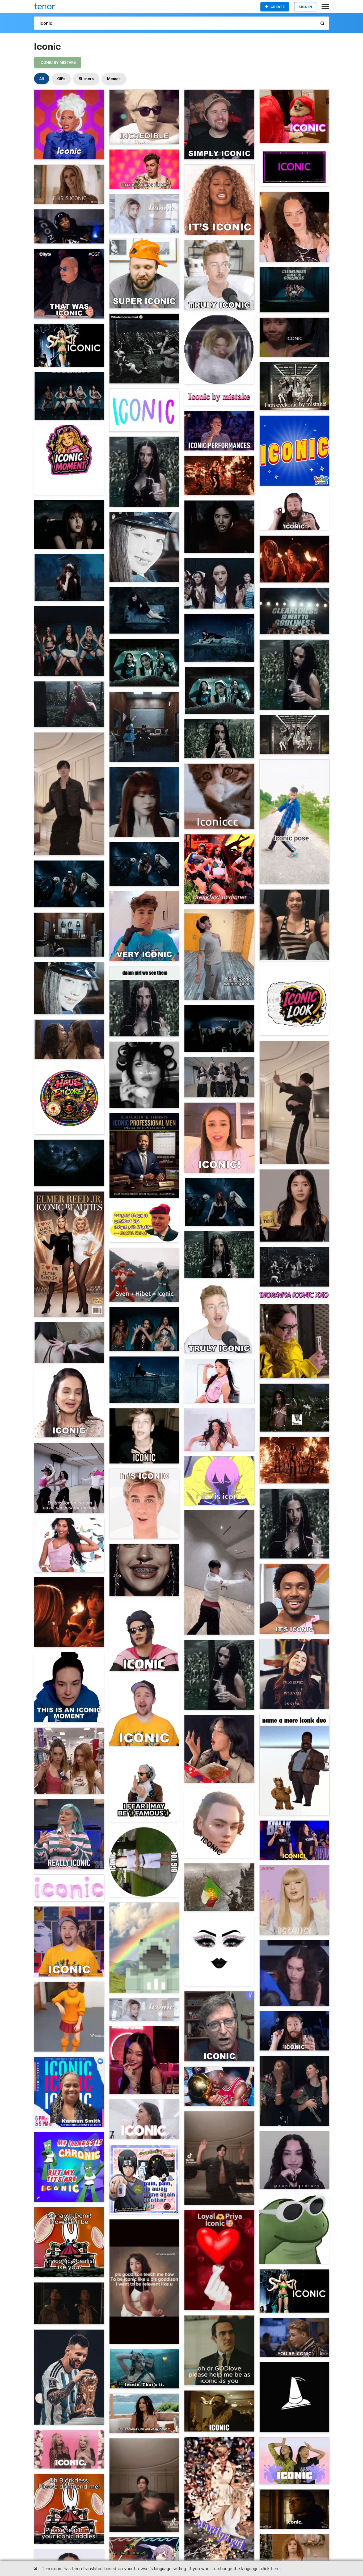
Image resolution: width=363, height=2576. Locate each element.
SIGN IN (305, 7)
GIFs (61, 79)
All (42, 79)
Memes (114, 79)
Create (278, 7)
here (275, 2569)
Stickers (86, 79)
